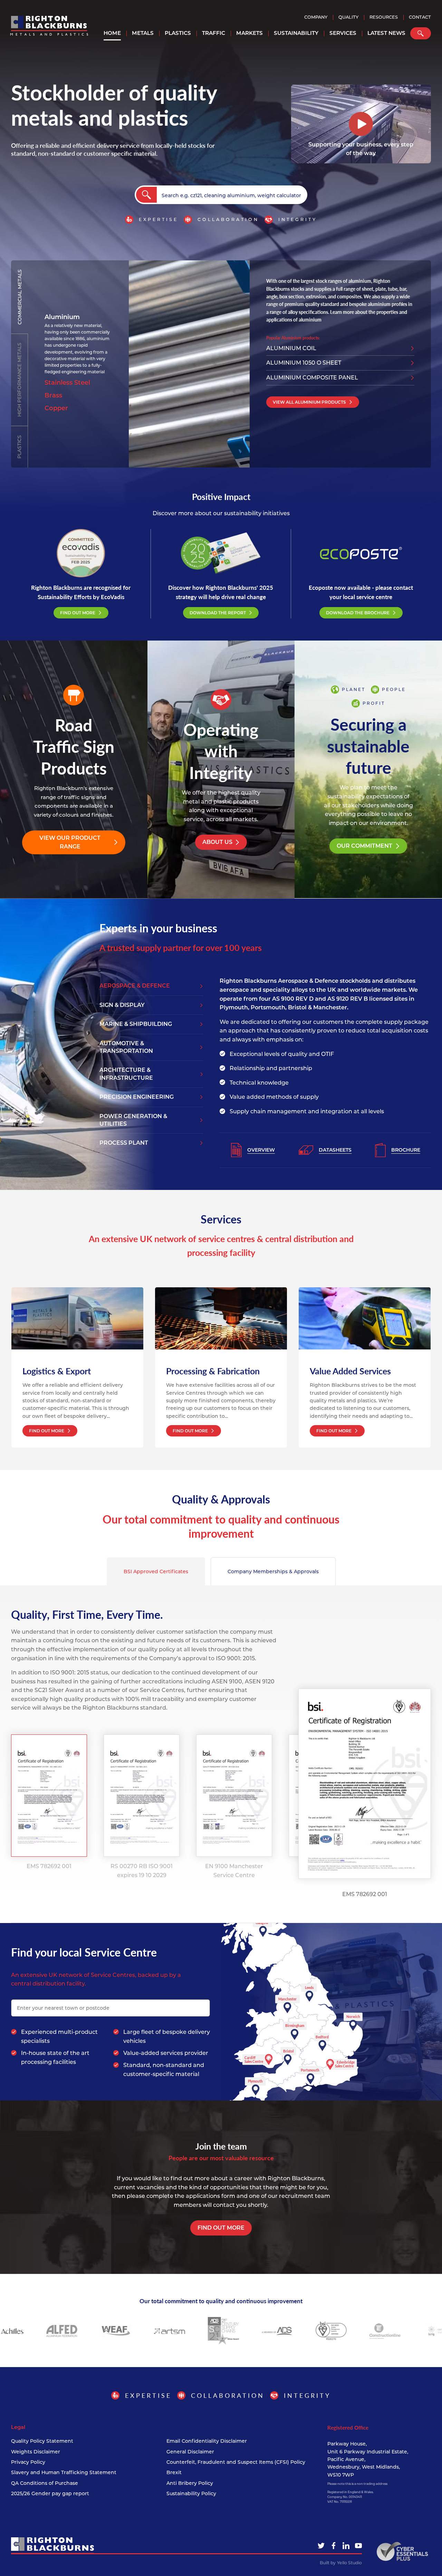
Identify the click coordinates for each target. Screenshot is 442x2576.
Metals (143, 33)
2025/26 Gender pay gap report (50, 2493)
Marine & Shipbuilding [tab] (136, 1024)
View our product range (70, 842)
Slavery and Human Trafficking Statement (64, 2472)
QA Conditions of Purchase (45, 2483)
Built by (341, 2563)
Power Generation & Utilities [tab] (133, 1120)
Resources (384, 17)
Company (316, 17)
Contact (420, 17)
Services (343, 33)
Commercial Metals (20, 297)
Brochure (406, 1150)
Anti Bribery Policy (190, 2483)
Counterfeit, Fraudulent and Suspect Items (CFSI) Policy (236, 2462)
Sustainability (296, 33)
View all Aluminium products (309, 402)
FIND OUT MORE (78, 613)
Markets (249, 33)
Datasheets (335, 1150)
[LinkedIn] (346, 2546)
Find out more (221, 2228)
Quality (348, 17)
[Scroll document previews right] (286, 1796)
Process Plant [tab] (124, 1143)
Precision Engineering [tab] (137, 1097)
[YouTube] (358, 2546)
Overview (261, 1150)
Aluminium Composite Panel (312, 378)
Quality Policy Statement (42, 2441)
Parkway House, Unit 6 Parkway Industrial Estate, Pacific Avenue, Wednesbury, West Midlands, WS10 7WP (368, 2459)
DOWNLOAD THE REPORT (218, 613)
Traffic (214, 33)
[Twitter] (321, 2546)
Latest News (386, 33)
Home (112, 33)
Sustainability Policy (191, 2493)
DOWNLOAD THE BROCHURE (358, 613)
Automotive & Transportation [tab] (126, 1047)
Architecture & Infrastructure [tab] (126, 1074)
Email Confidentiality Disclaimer (207, 2441)
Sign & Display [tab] (122, 1005)
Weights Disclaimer (36, 2452)
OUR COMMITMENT (364, 846)
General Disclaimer (190, 2452)
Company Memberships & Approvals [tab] (273, 1571)
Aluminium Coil (291, 348)
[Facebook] (334, 2546)
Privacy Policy (28, 2462)
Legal (18, 2427)
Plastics (178, 33)
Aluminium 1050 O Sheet (304, 363)
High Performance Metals (19, 380)
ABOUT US (217, 842)
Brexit (174, 2472)
